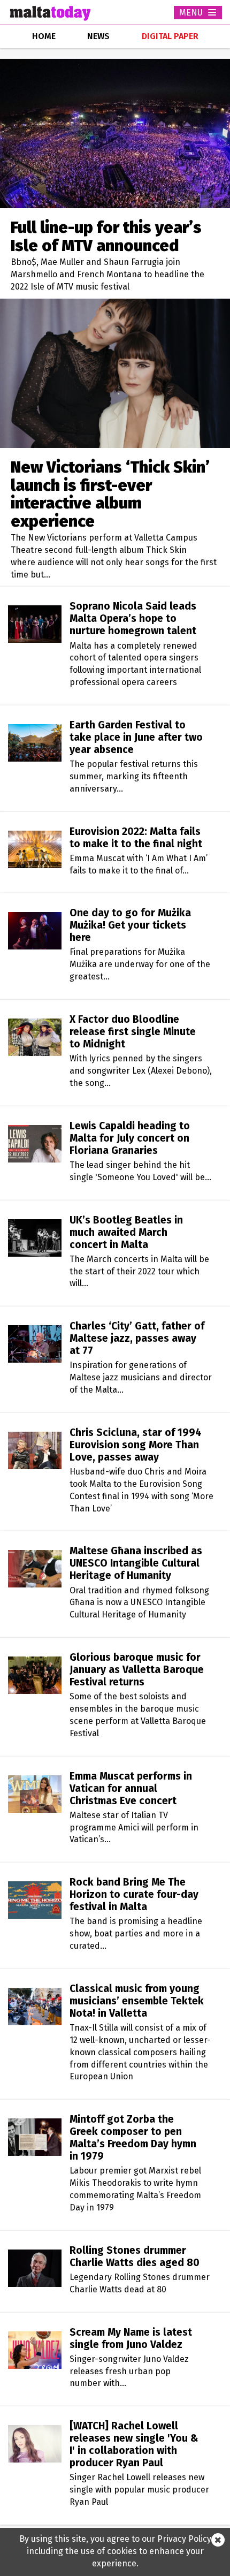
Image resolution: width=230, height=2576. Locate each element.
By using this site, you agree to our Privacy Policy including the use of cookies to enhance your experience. (115, 2551)
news (98, 36)
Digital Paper (170, 36)
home (44, 36)
